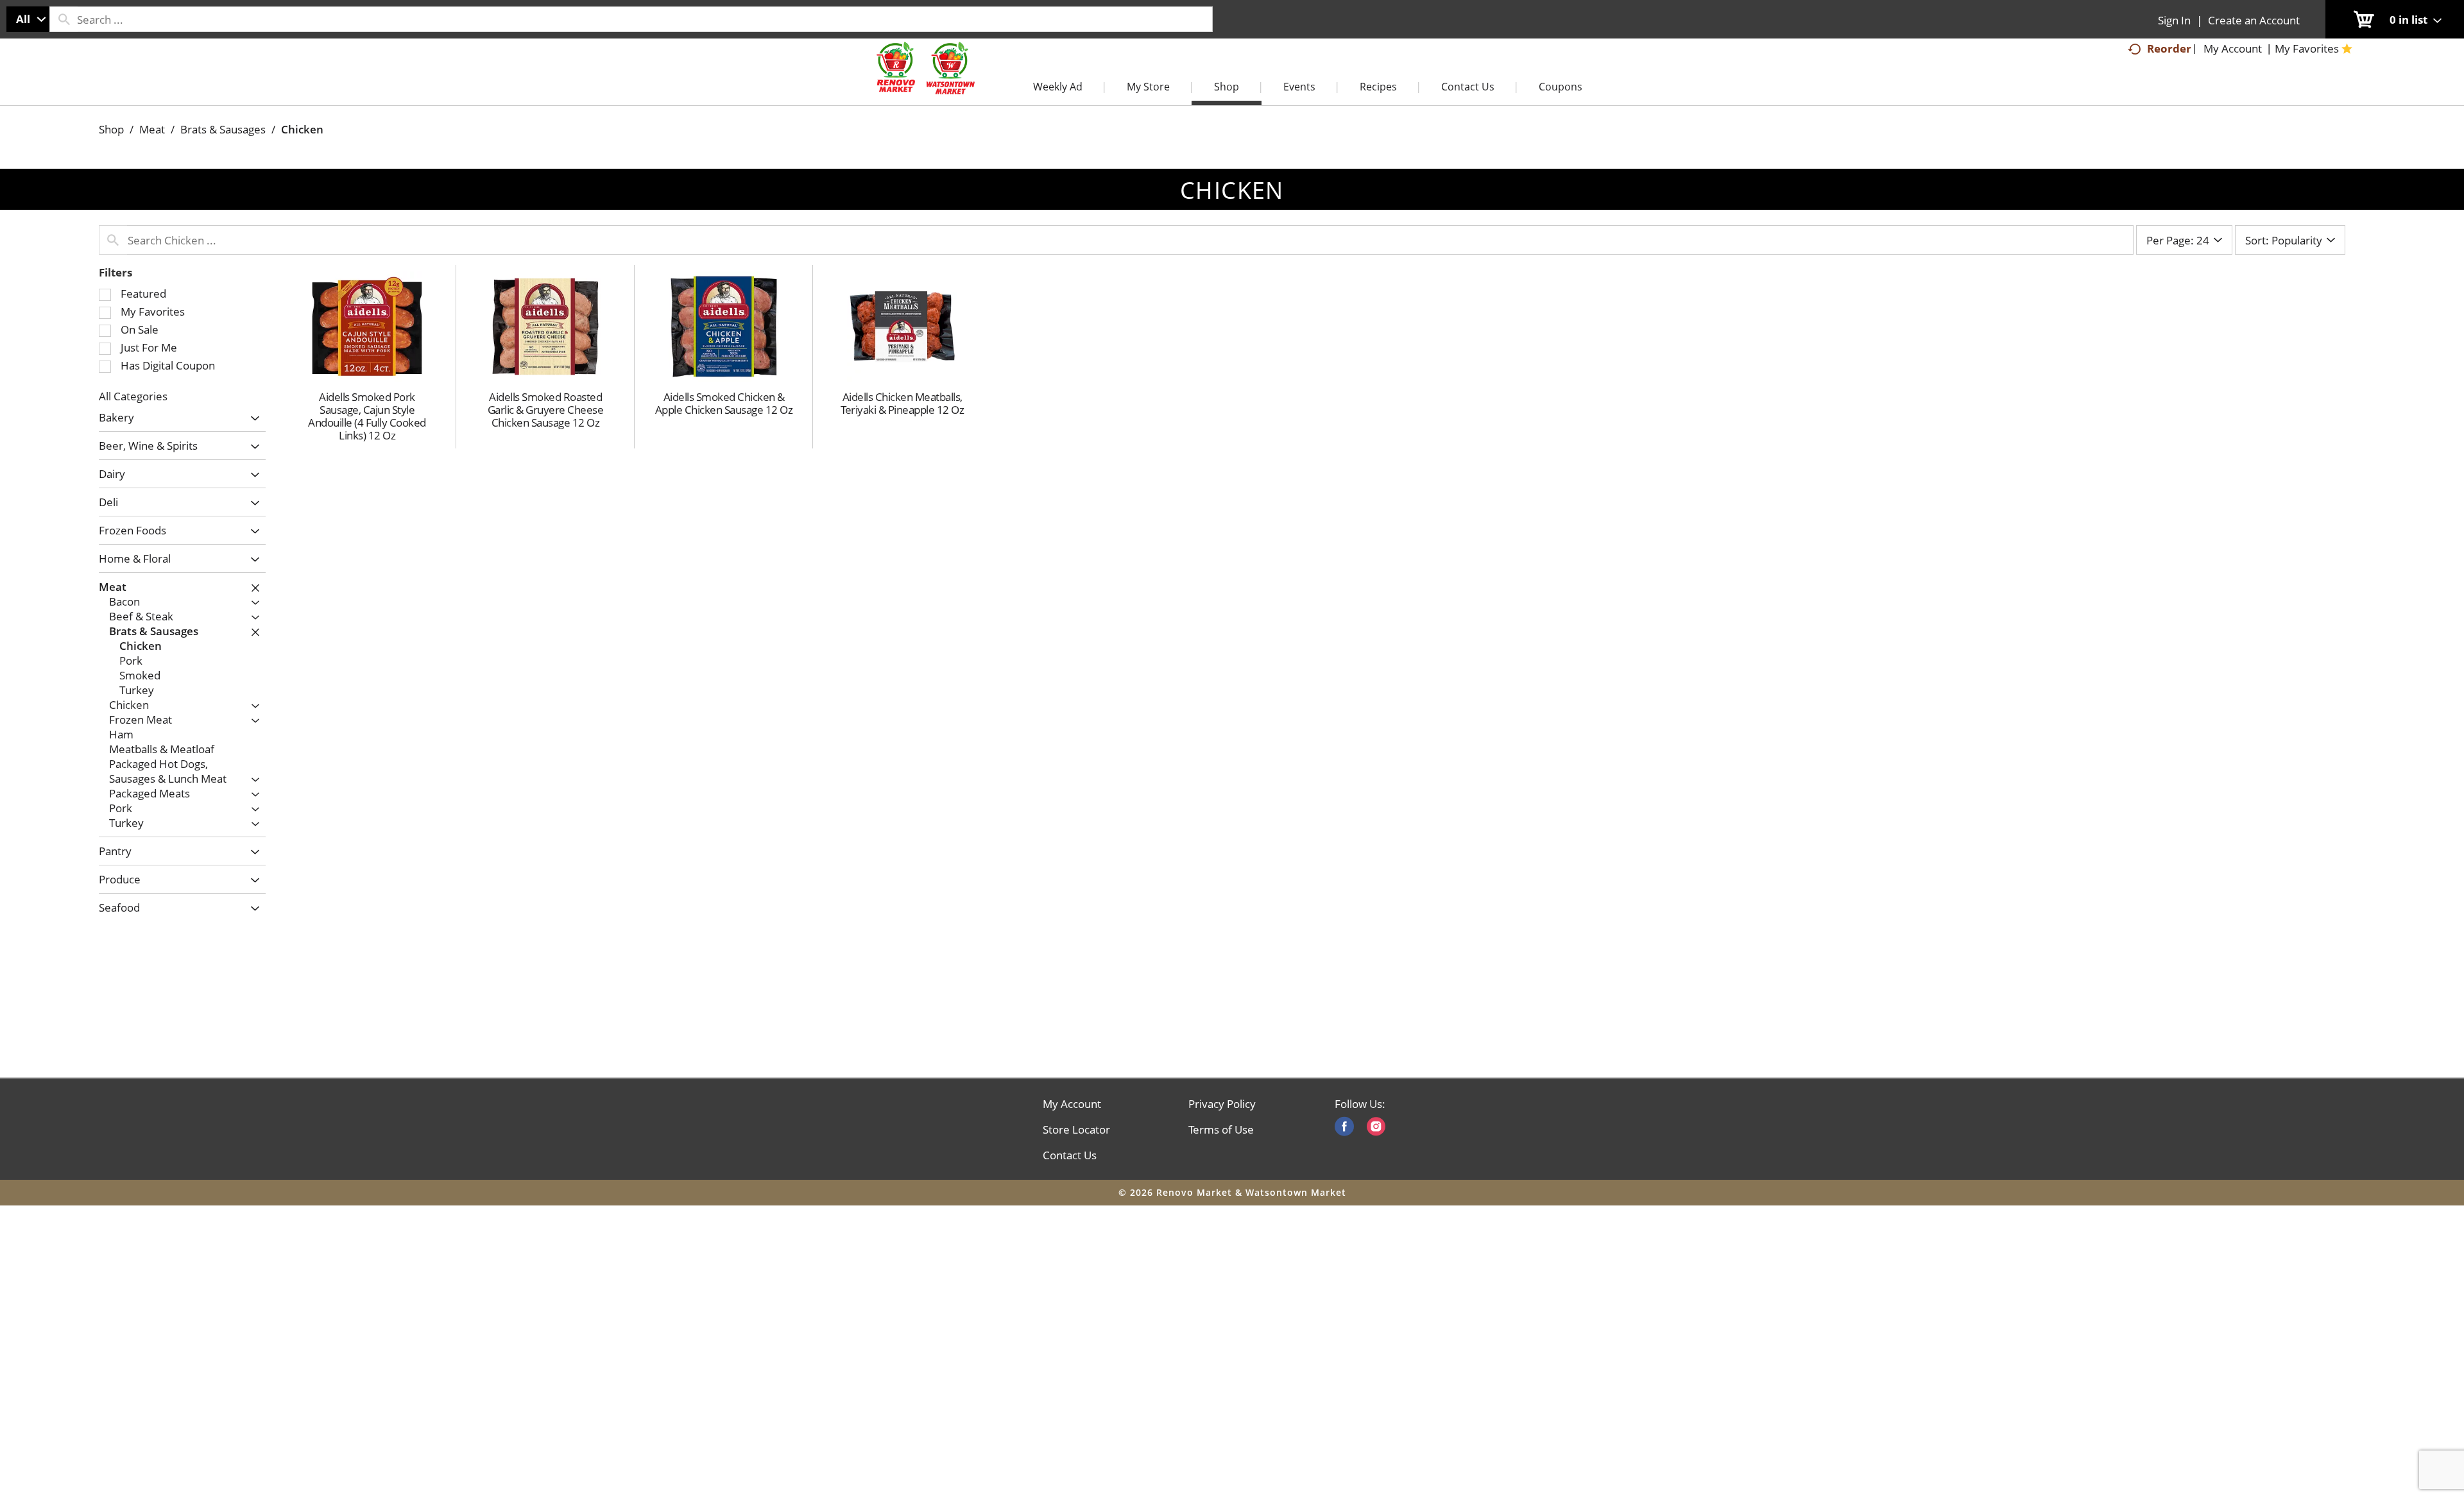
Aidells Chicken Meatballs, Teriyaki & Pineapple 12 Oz (902, 403)
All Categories (133, 396)
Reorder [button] (2169, 48)
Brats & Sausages (223, 129)
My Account (1072, 1104)
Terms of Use (1221, 1130)
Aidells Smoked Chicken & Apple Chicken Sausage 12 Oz (724, 403)
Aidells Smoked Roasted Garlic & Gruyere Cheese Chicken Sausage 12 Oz (546, 410)
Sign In (2174, 20)
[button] (252, 419)
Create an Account (2254, 20)
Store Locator (1076, 1130)
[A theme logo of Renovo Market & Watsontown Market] (924, 81)
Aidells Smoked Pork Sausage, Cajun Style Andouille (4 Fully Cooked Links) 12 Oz (367, 416)
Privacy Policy (1222, 1104)
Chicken (302, 129)
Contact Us (1070, 1155)
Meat (152, 129)
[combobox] (28, 19)
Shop (111, 129)
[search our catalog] (64, 19)
